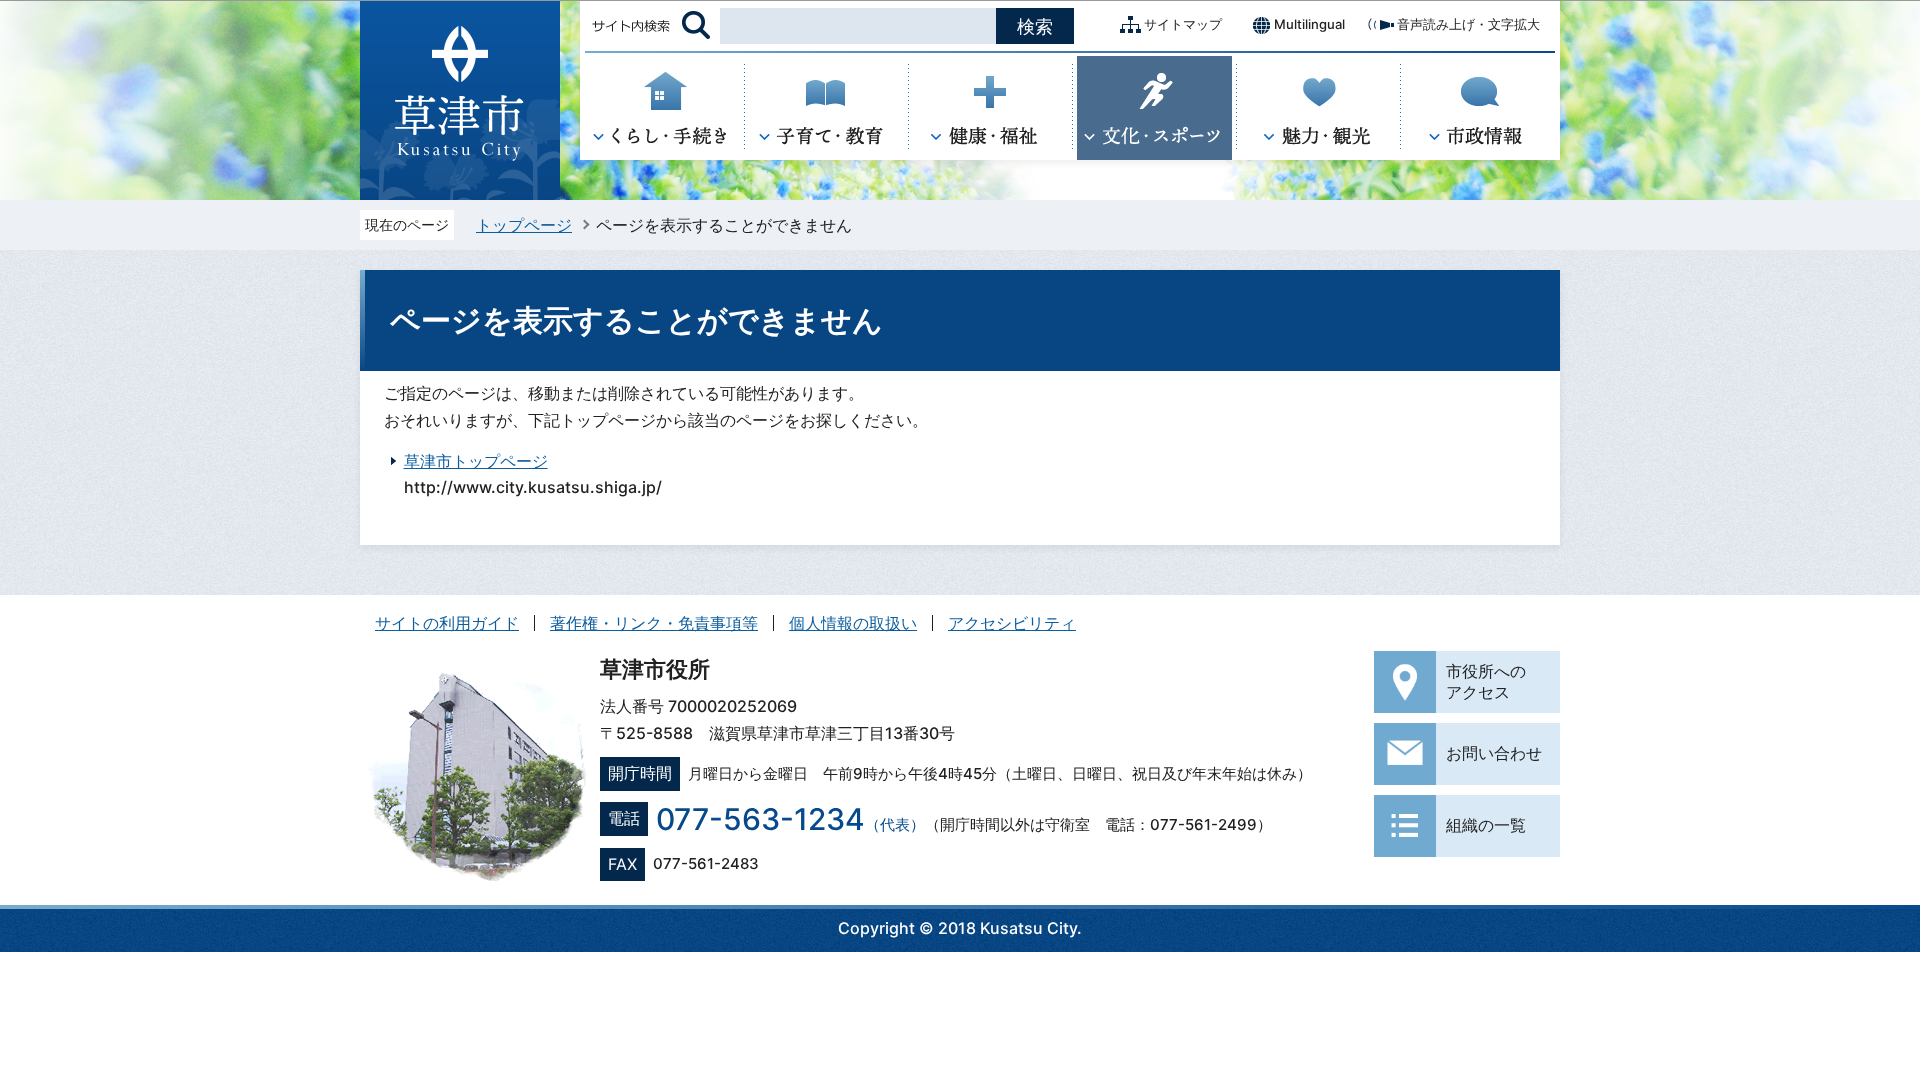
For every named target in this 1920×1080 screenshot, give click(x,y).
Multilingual (1309, 24)
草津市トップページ (476, 461)
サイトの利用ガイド (447, 623)
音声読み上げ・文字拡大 (1468, 24)
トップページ (524, 225)
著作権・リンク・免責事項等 (654, 623)
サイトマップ (1183, 24)
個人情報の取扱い (853, 623)
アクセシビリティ (1012, 623)
